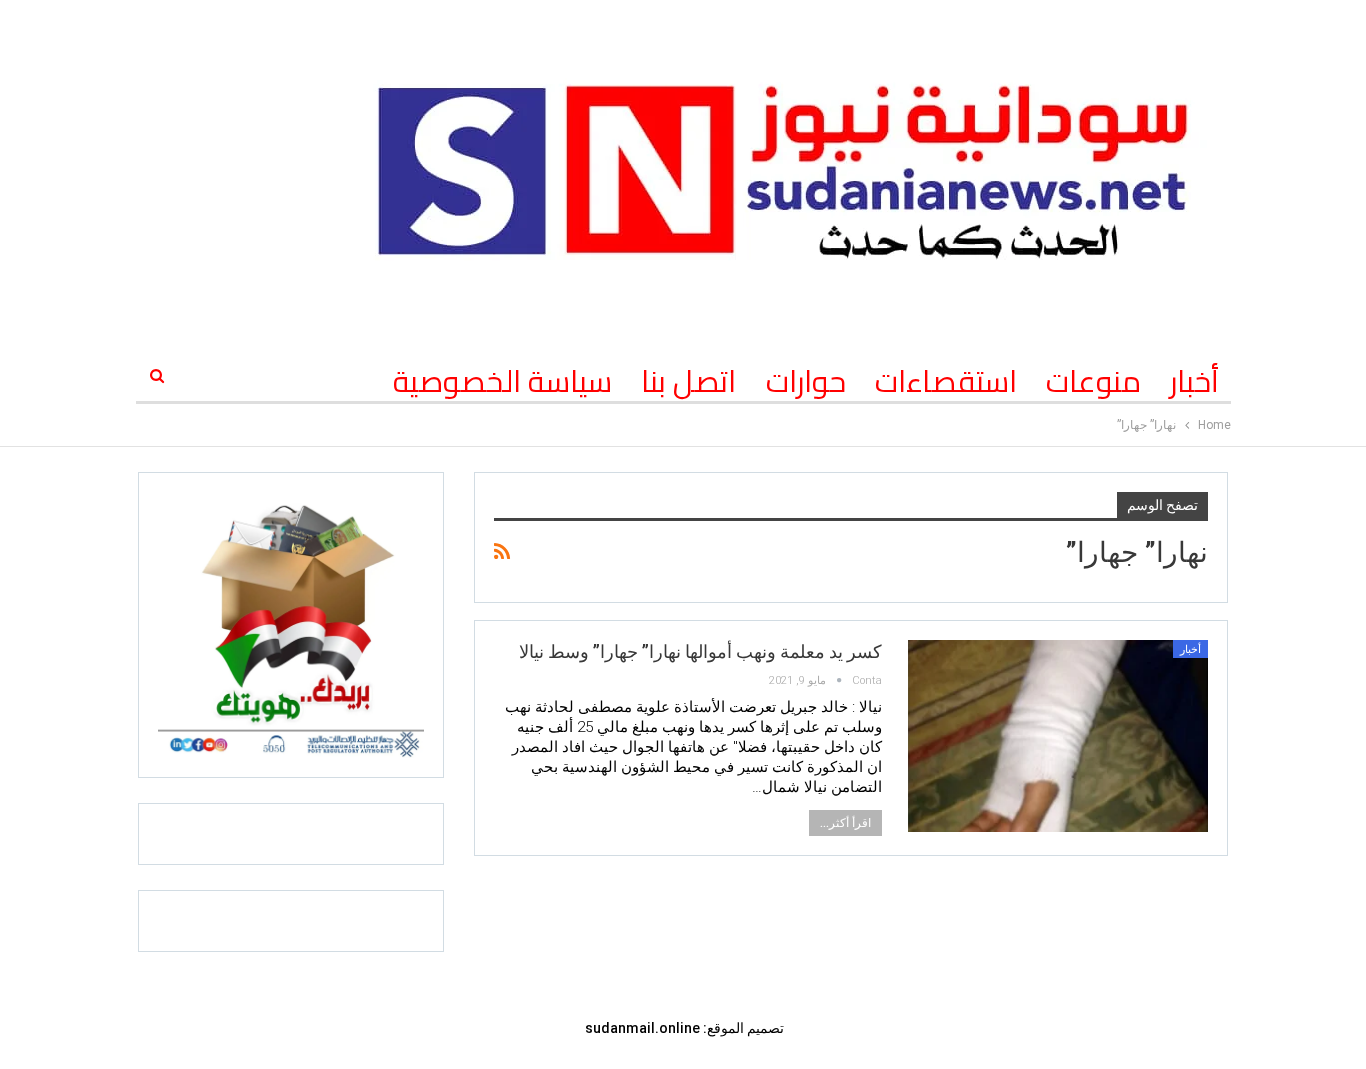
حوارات (806, 381)
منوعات (1093, 381)
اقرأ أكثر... (845, 823)
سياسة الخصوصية (502, 381)
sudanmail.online (642, 1028)
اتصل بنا (688, 381)
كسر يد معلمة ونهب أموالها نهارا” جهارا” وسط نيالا (700, 651)
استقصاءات (946, 381)
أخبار (1194, 381)
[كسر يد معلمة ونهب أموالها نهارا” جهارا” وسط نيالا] (1058, 736)
